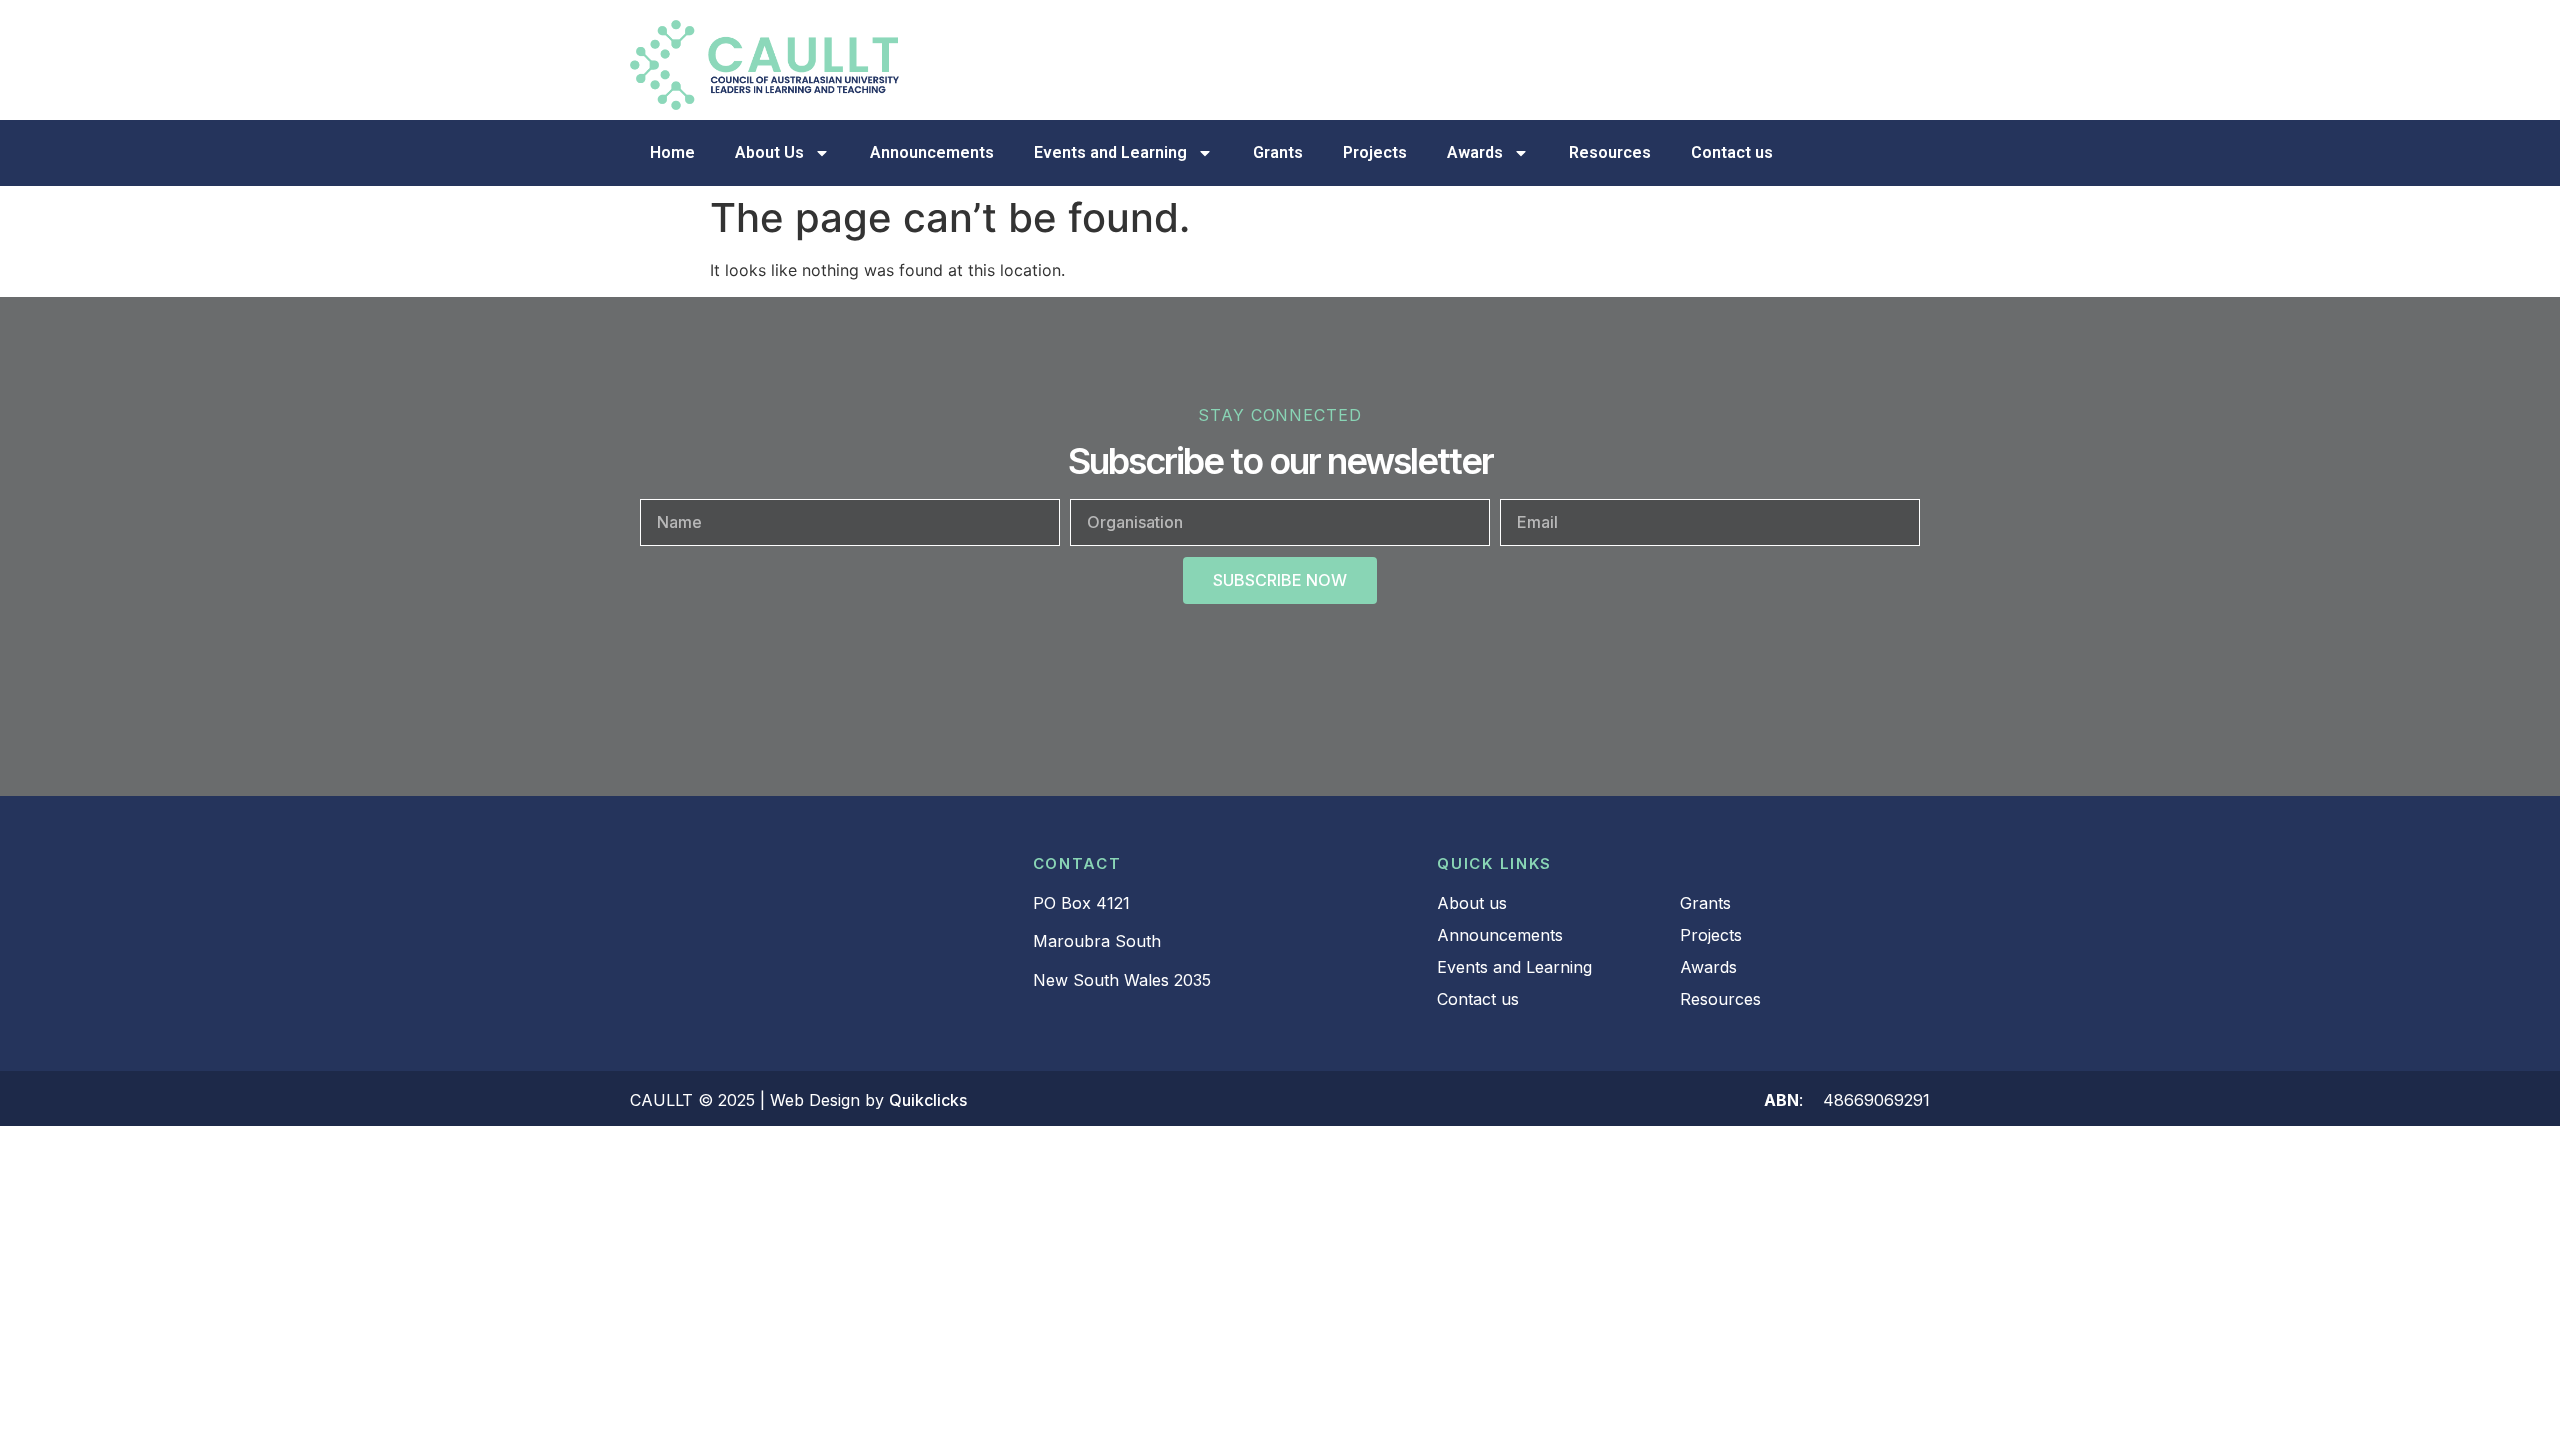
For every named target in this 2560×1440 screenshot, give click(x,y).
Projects (1375, 152)
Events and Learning (1110, 152)
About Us (769, 152)
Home (672, 152)
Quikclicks (928, 1100)
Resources (1610, 152)
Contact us (1732, 152)
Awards (1475, 152)
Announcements (932, 152)
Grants (1278, 152)
